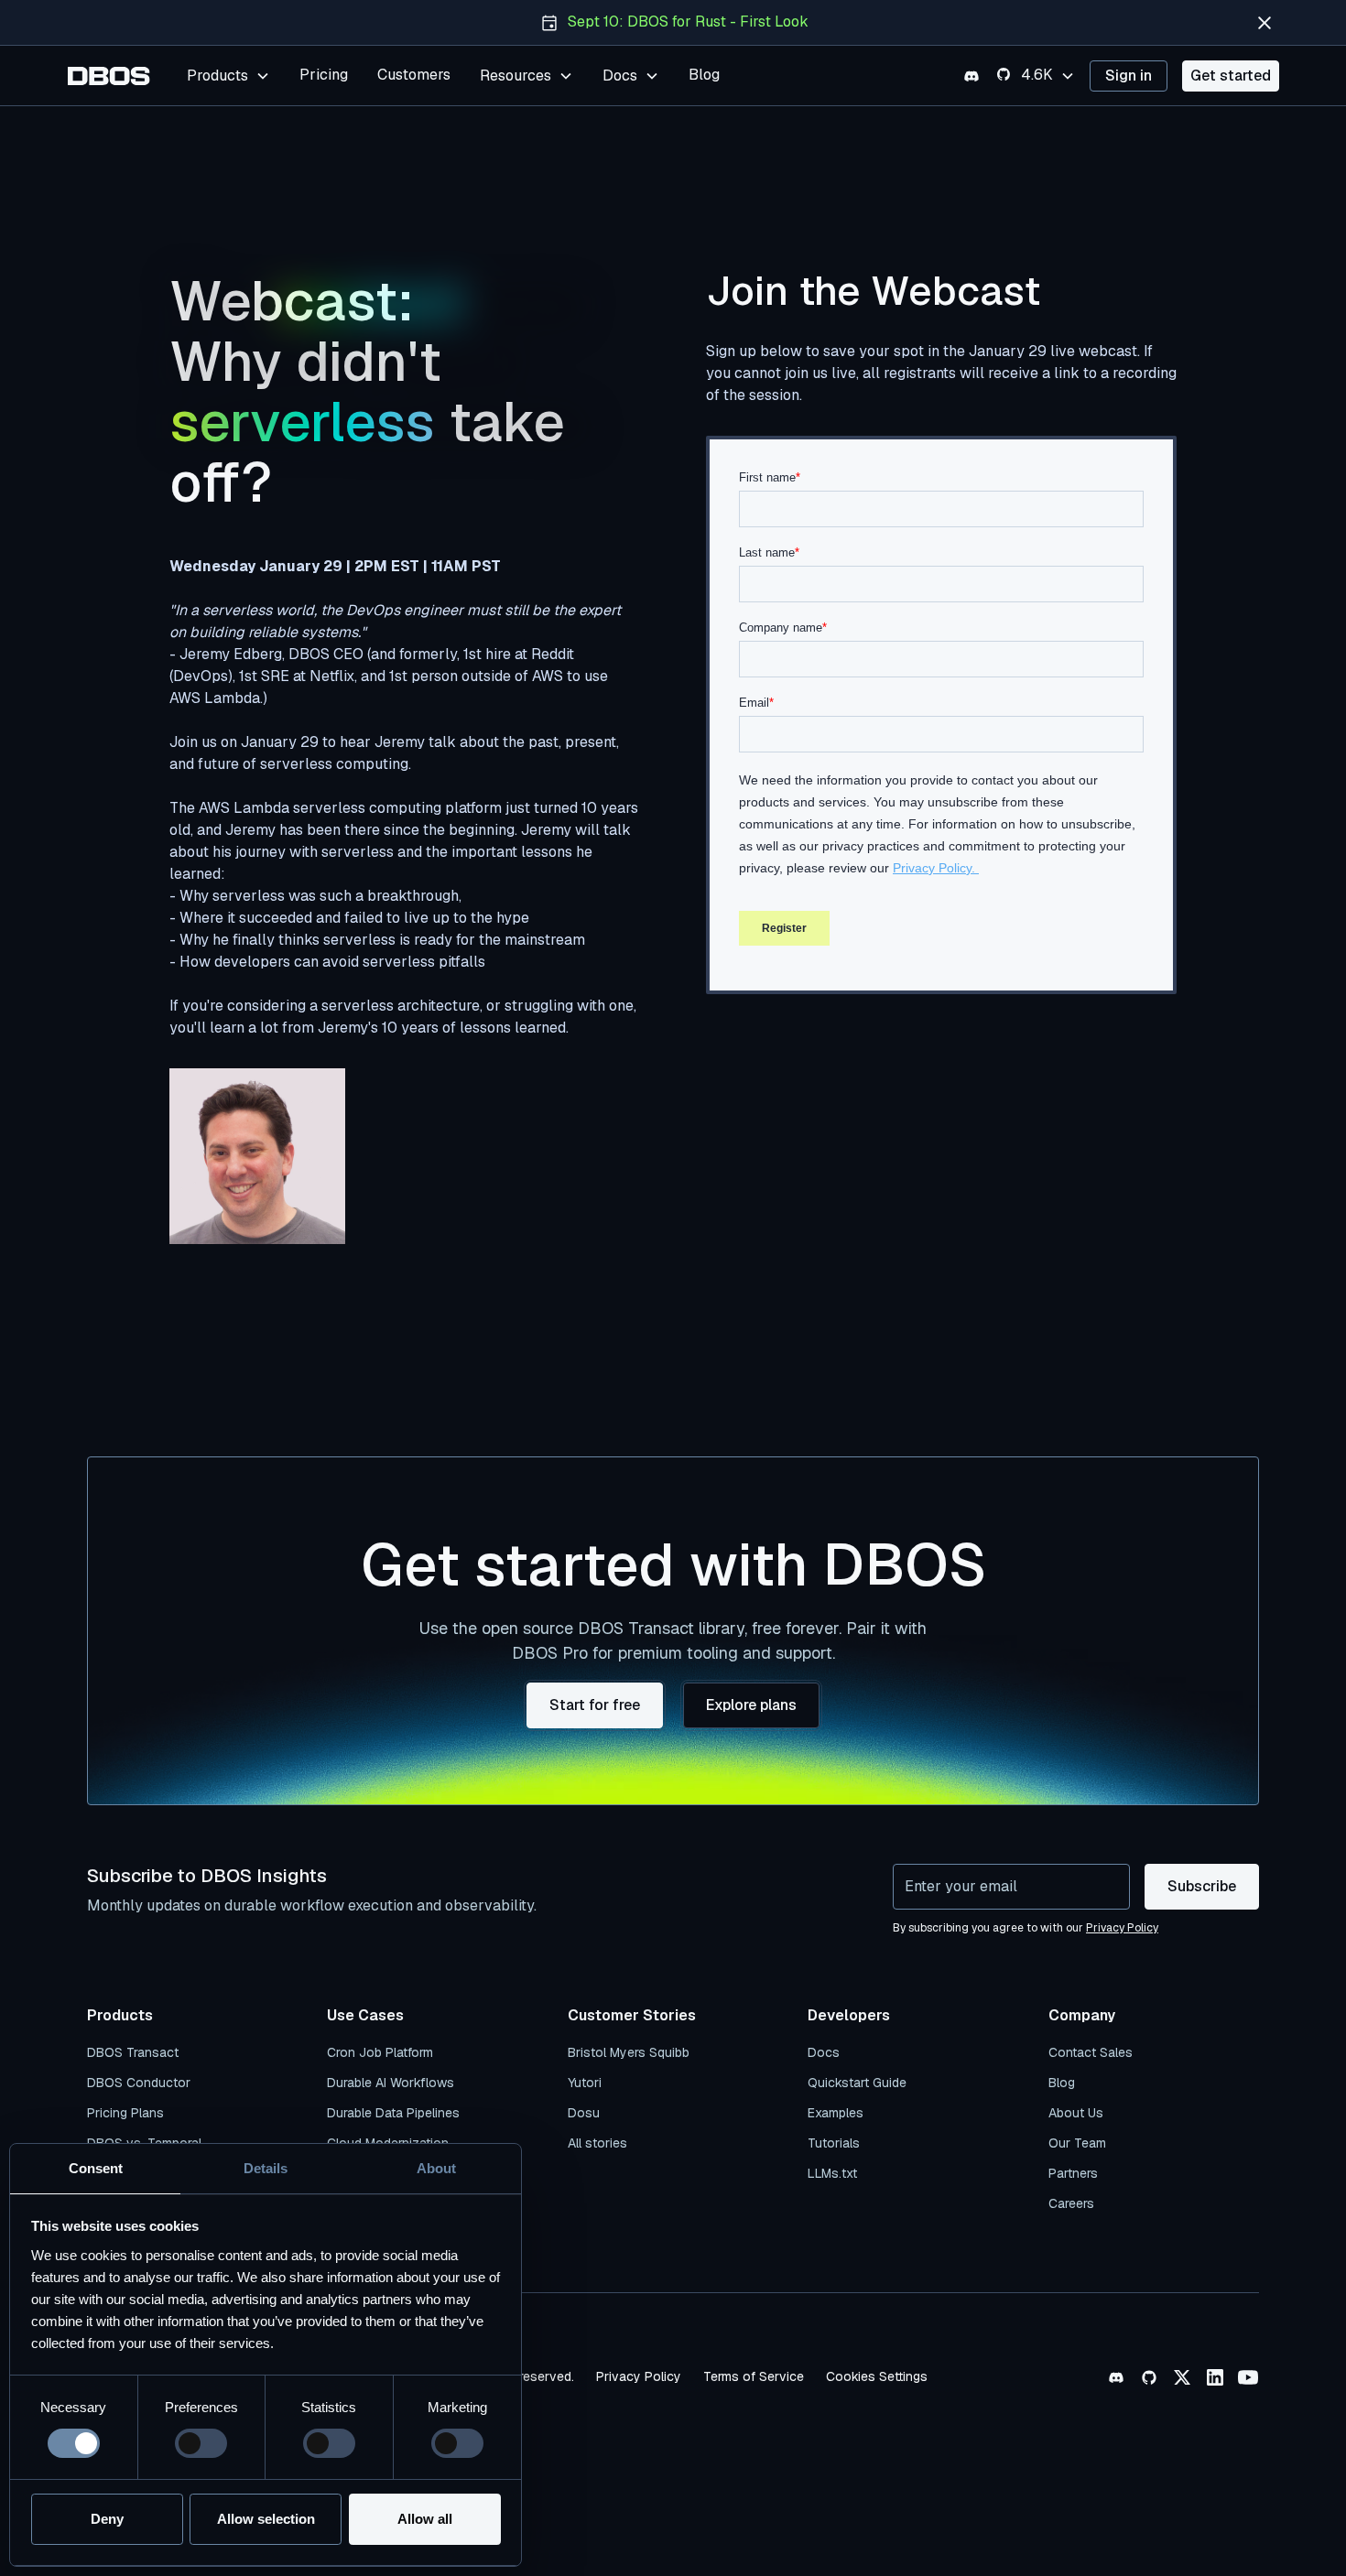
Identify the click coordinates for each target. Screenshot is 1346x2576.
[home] (109, 76)
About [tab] (436, 2168)
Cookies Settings (877, 2377)
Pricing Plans (125, 2113)
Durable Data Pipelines (393, 2113)
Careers (1071, 2203)
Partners (1073, 2173)
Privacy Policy (639, 2377)
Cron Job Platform (380, 2052)
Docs (824, 2052)
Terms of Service (754, 2377)
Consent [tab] (96, 2168)
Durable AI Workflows (391, 2083)
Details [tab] (266, 2168)
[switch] (201, 2443)
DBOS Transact (133, 2052)
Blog (704, 75)
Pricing (324, 75)
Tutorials (834, 2143)
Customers (414, 75)
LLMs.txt (832, 2173)
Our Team (1077, 2143)
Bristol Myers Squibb (629, 2052)
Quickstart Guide (857, 2083)
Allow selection (266, 2519)
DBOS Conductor (139, 2083)
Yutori (585, 2083)
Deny (107, 2519)
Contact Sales (1091, 2052)
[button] (228, 76)
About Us (1076, 2113)
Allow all (425, 2519)
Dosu (584, 2113)
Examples (836, 2113)
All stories (597, 2143)
